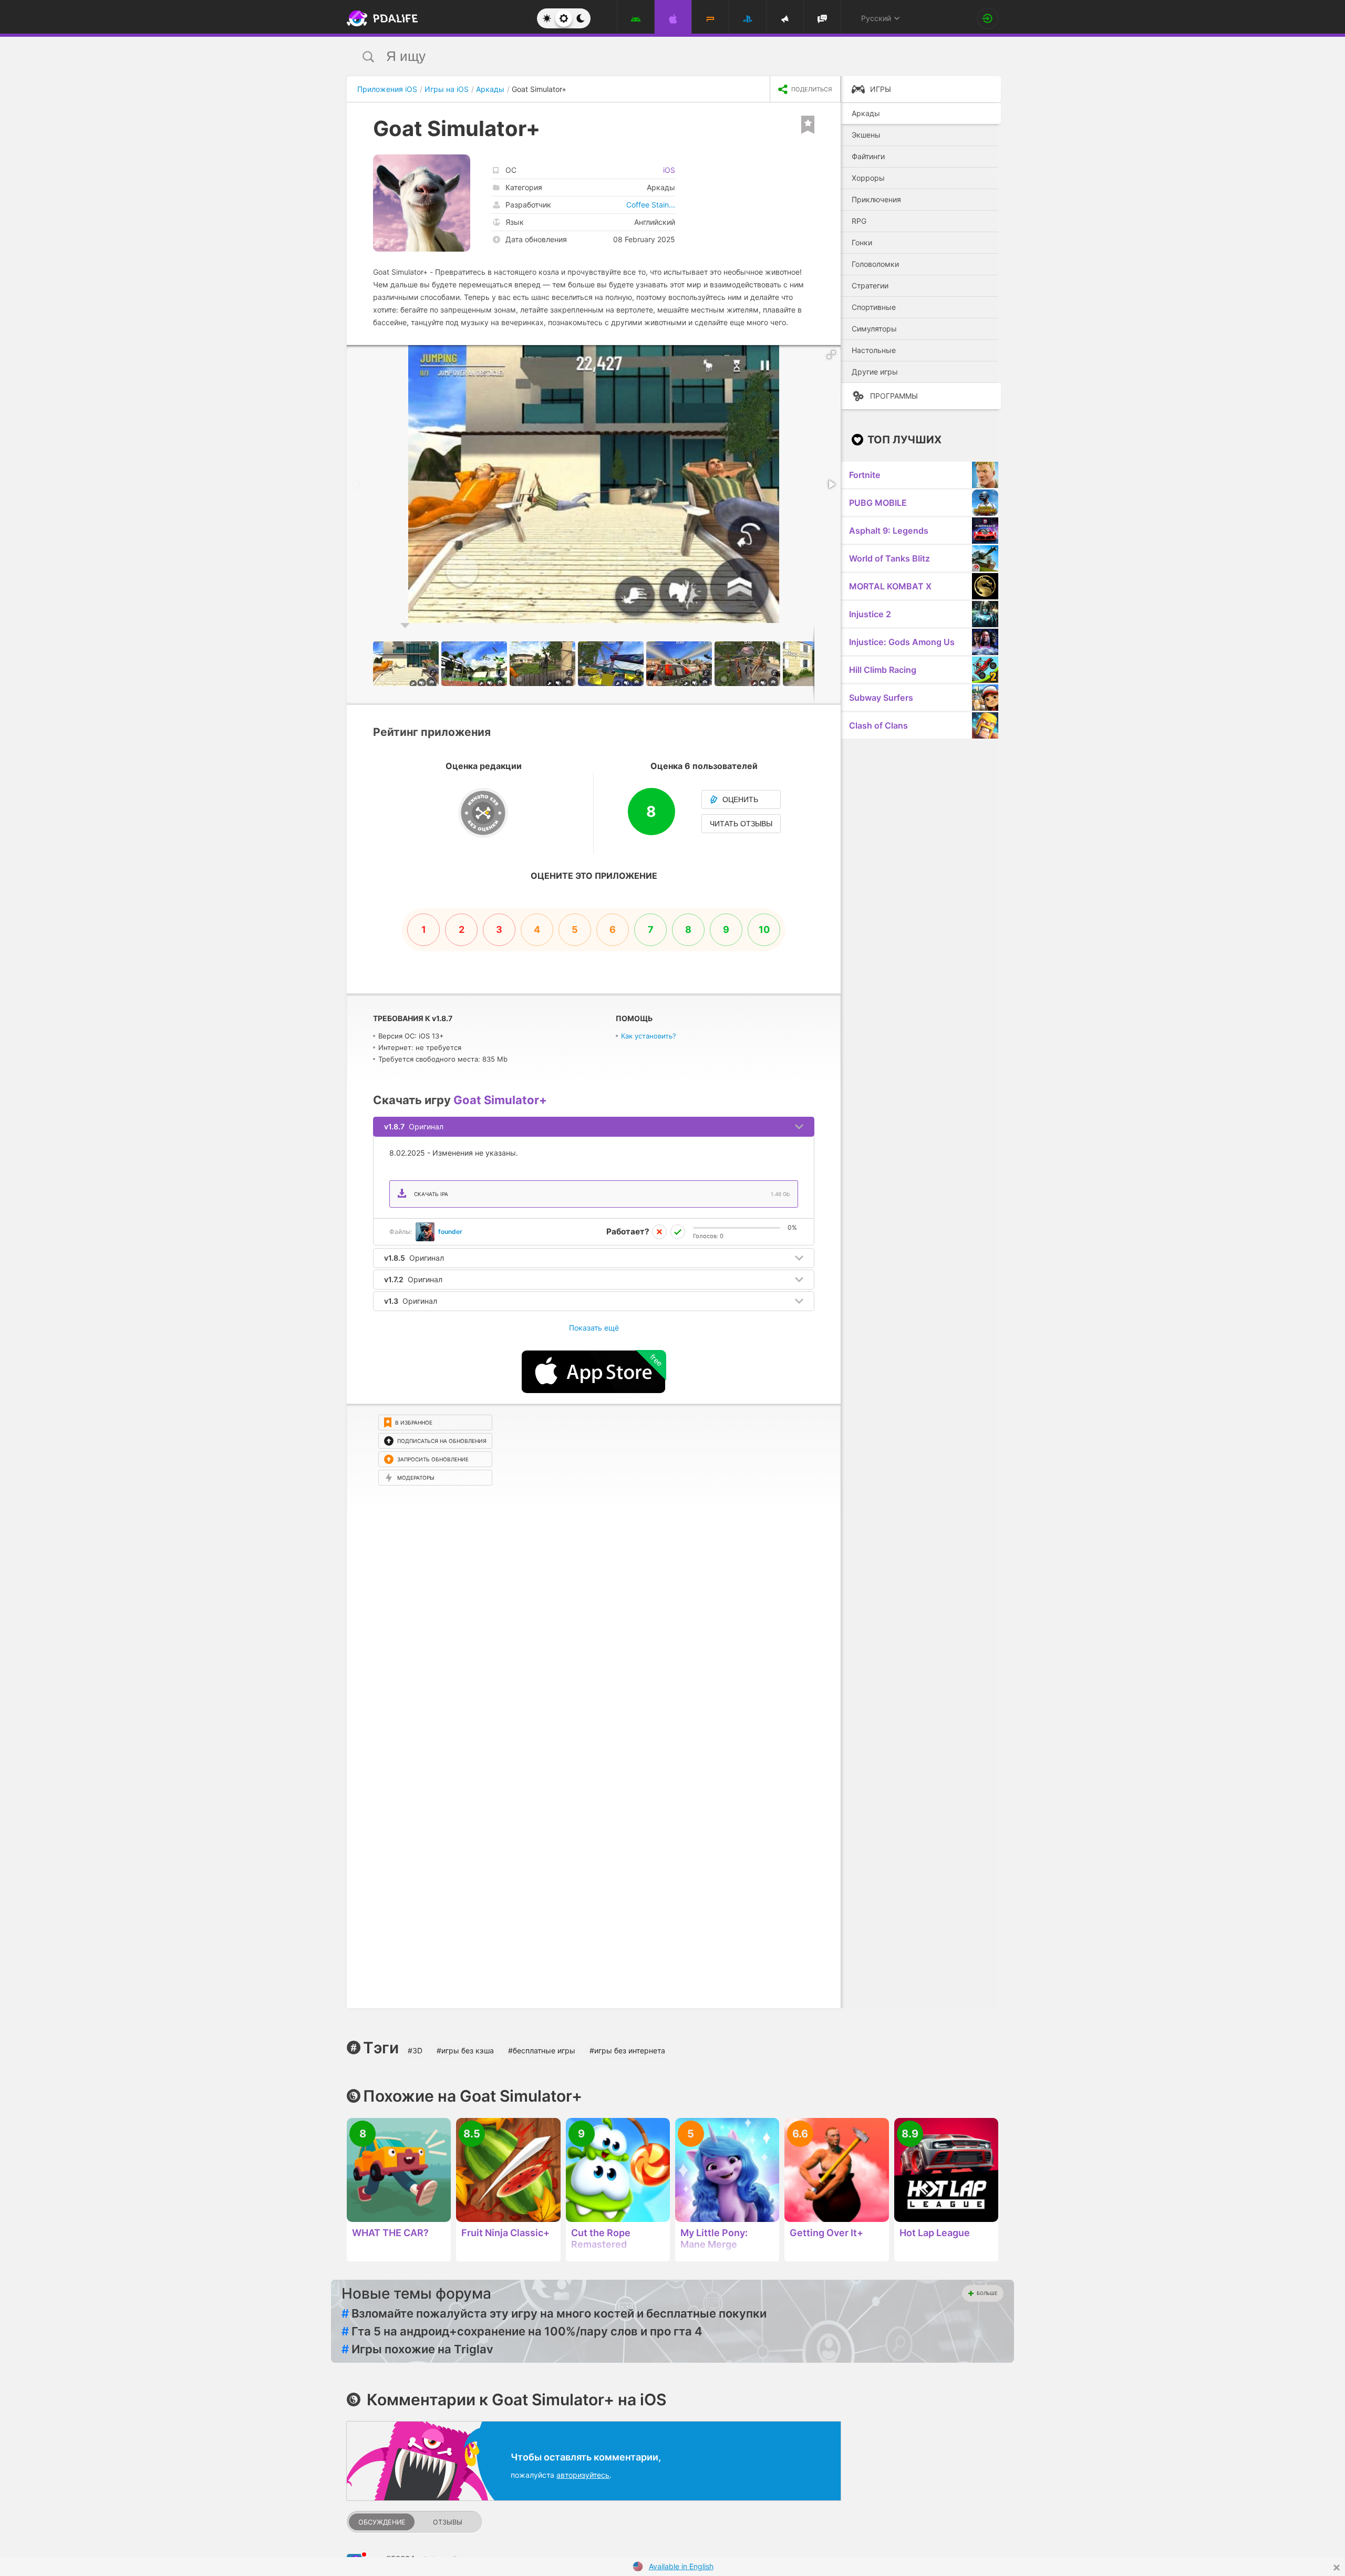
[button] (831, 355)
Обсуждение (382, 2522)
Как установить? (649, 1036)
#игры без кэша (465, 2050)
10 (764, 929)
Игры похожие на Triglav (417, 2349)
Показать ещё (594, 1328)
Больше (987, 2293)
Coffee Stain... (651, 205)
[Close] (1337, 2568)
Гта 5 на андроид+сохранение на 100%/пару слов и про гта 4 (522, 2331)
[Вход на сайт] (988, 18)
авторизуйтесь (583, 2475)
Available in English (681, 2566)
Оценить (740, 799)
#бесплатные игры (542, 2050)
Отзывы (448, 2522)
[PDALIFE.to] (379, 18)
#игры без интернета (627, 2050)
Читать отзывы (741, 824)
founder (450, 1232)
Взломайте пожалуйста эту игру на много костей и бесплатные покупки (554, 2313)
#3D (415, 2050)
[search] (653, 56)
